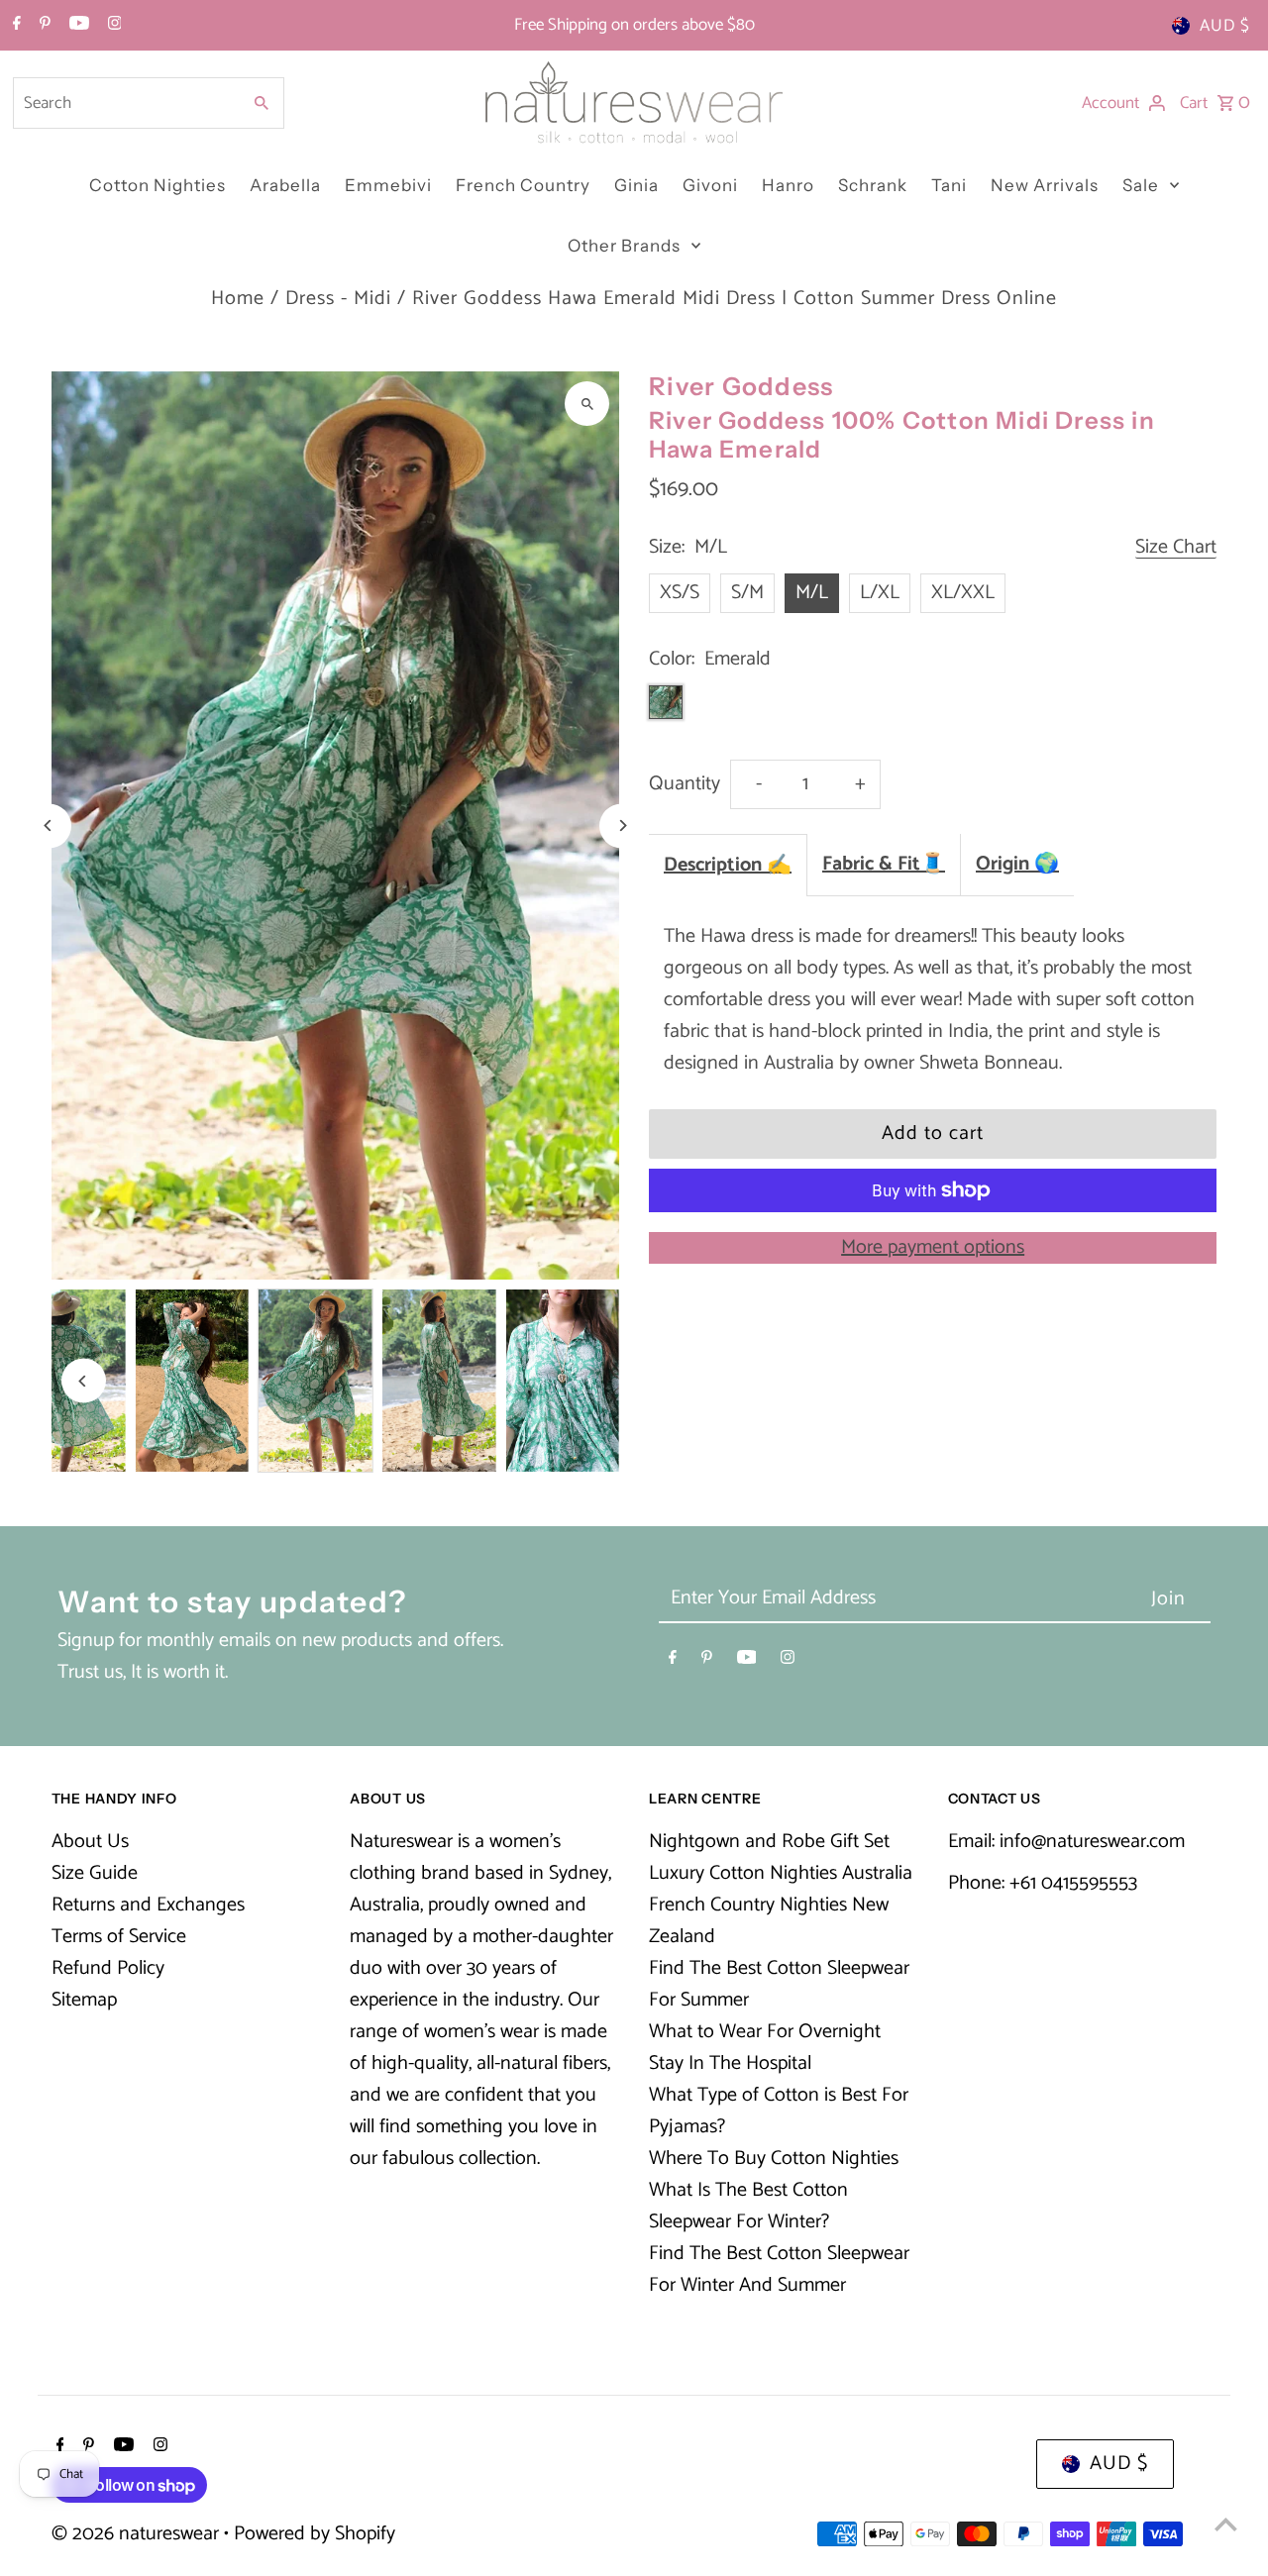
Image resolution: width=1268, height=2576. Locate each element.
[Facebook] (14, 26)
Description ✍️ (728, 865)
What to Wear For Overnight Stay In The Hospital (765, 2048)
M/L (812, 593)
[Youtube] (77, 26)
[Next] (622, 825)
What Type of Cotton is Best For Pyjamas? (779, 2111)
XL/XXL (963, 593)
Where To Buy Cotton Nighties (774, 2159)
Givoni (710, 185)
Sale (1141, 185)
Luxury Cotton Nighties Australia (781, 1873)
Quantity (685, 784)
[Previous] (49, 825)
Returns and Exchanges (148, 1905)
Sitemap (84, 2000)
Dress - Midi (338, 299)
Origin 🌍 (1017, 864)
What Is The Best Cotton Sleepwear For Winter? (748, 2206)
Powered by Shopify (315, 2534)
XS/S (680, 593)
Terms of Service (119, 1937)
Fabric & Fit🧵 (884, 864)
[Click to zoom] (587, 404)
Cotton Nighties (158, 185)
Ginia (636, 185)
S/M (747, 593)
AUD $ (1225, 26)
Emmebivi (388, 185)
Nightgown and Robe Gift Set (769, 1842)
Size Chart (1176, 548)
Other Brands (624, 246)
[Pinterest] (43, 26)
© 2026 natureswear (138, 2534)
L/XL (880, 593)
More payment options (933, 1248)
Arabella (285, 185)
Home (238, 299)
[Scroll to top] (1226, 2524)
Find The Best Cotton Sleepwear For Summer (779, 1984)
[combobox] (125, 103)
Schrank (873, 185)
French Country (523, 185)
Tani (949, 185)
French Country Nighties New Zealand (769, 1921)
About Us (90, 1842)
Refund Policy (108, 1968)
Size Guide (95, 1873)
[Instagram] (112, 26)
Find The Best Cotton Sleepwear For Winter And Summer (779, 2269)
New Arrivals (1045, 185)
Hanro (788, 185)
